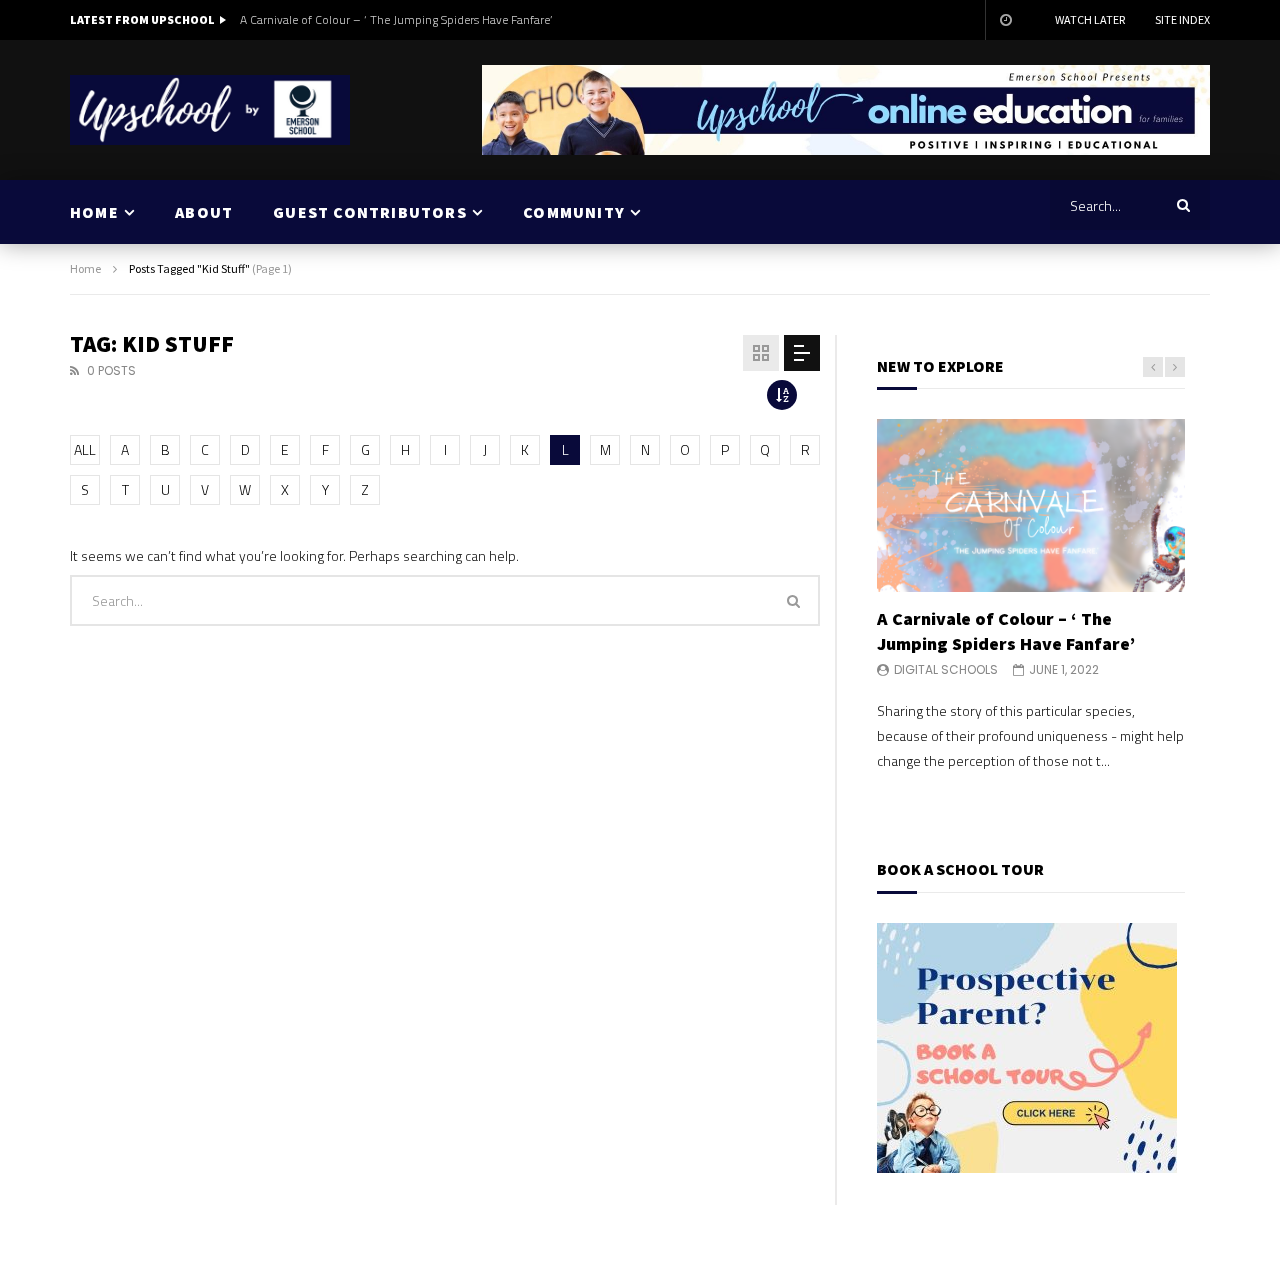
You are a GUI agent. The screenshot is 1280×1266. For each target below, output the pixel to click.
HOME (94, 212)
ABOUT (204, 212)
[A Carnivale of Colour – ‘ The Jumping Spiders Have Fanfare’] (1031, 505)
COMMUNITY (574, 212)
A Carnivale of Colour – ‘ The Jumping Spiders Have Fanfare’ (396, 19)
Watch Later (1090, 19)
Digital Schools (946, 669)
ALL (85, 449)
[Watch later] (1005, 20)
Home (85, 268)
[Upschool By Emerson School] (210, 110)
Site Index (1182, 19)
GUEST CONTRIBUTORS (370, 212)
